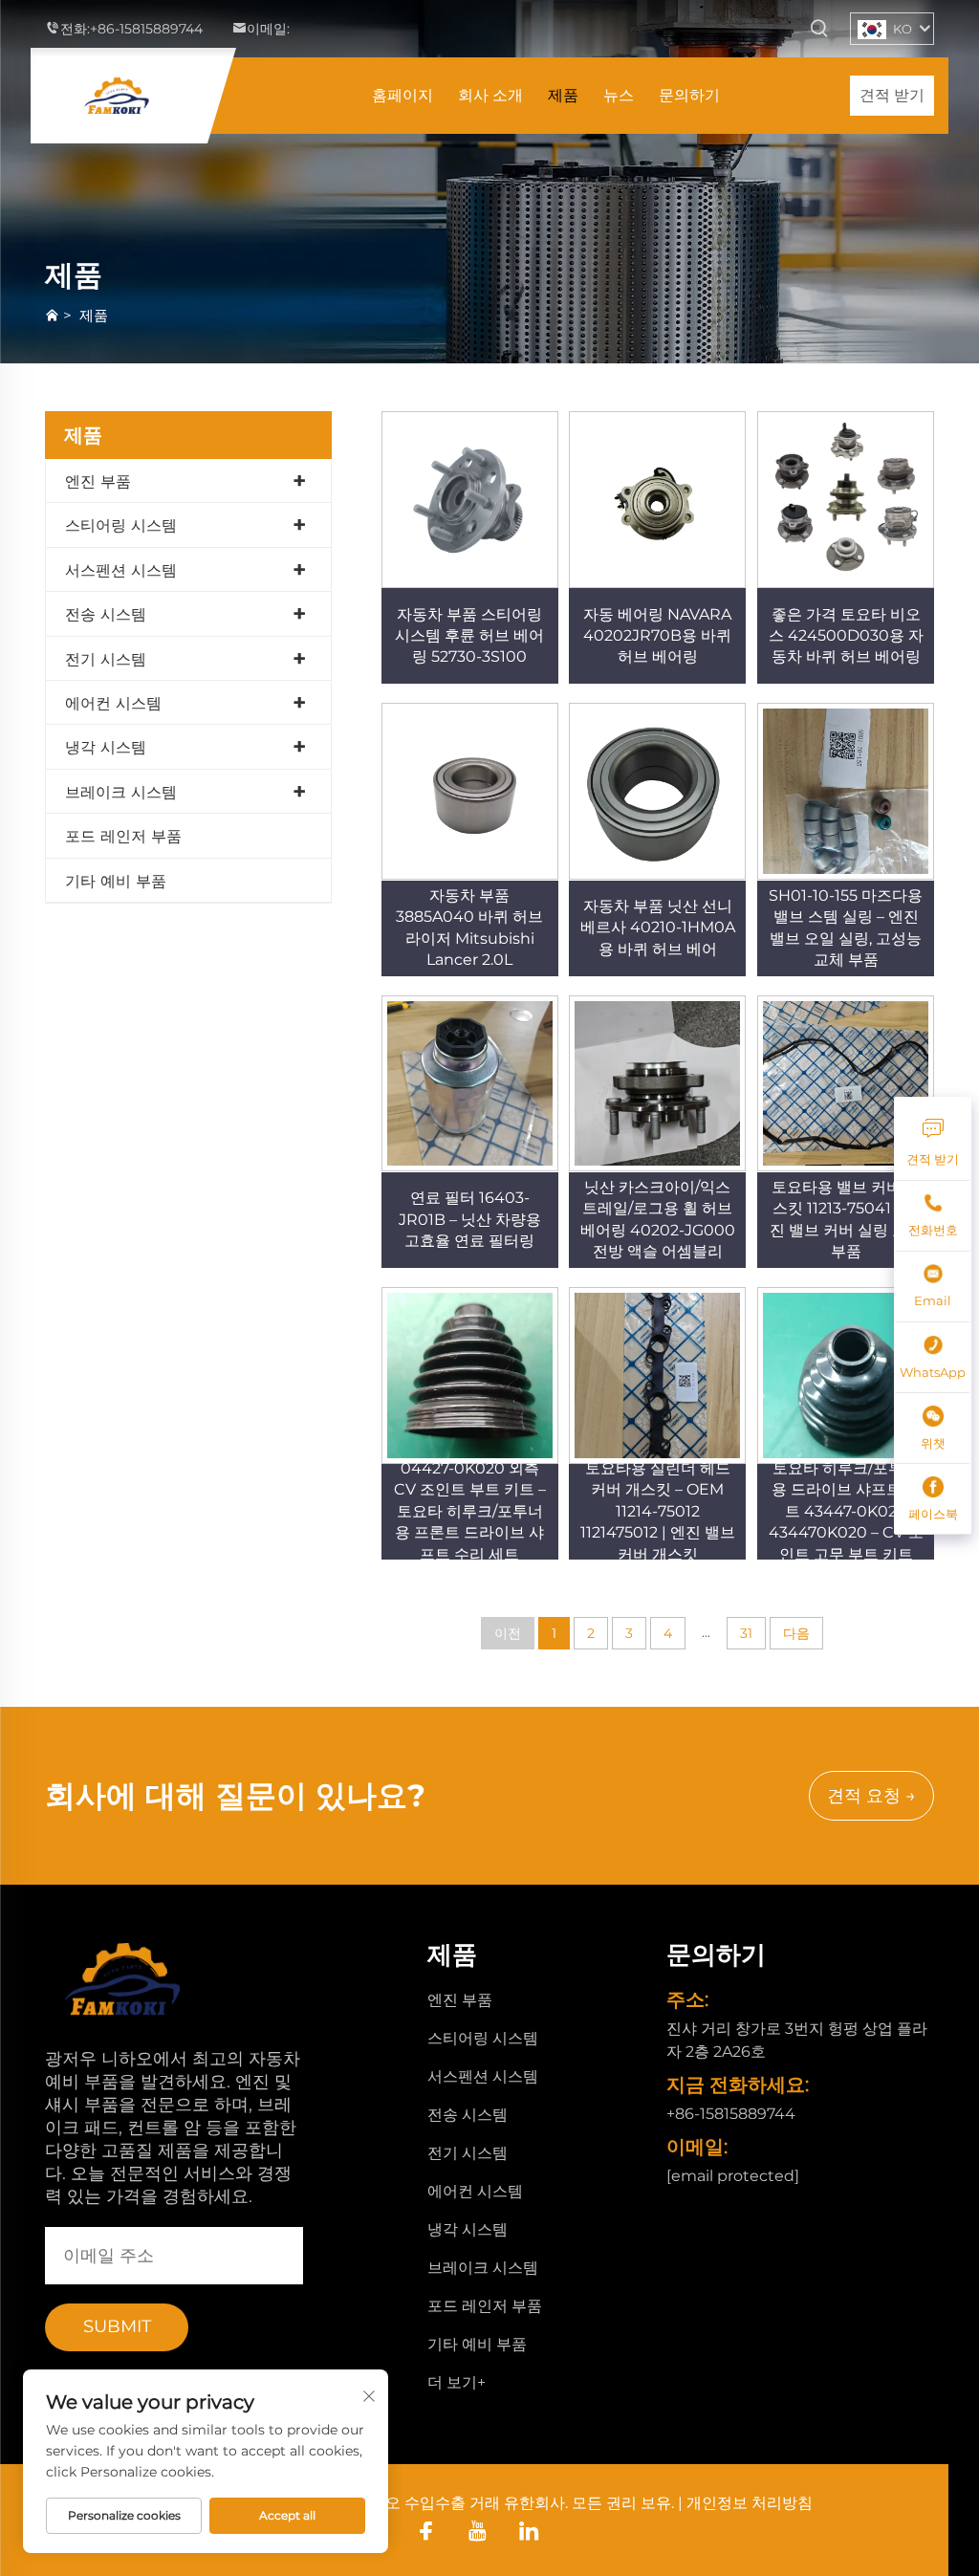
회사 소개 (490, 95)
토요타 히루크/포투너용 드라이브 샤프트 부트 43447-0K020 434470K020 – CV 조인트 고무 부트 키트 (846, 1511)
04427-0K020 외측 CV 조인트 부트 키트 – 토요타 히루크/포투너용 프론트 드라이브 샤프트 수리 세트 (470, 1511)
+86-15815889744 (146, 29)
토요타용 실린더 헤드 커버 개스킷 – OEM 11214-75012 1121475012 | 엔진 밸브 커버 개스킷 (658, 1511)
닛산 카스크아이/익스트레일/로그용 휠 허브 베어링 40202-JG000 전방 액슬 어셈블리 (658, 1219)
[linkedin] (529, 2531)
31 (746, 1633)
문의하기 (689, 95)
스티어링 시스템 (121, 525)
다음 (796, 1633)
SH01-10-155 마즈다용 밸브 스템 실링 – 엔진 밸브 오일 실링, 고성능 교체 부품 (846, 928)
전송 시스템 (106, 614)
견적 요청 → (871, 1796)
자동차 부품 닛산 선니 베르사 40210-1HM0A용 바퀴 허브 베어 (658, 928)
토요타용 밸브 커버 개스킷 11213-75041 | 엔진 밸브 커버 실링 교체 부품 (846, 1219)
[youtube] (478, 2531)
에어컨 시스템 (113, 703)
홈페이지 (402, 95)
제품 (563, 95)
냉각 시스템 (106, 747)
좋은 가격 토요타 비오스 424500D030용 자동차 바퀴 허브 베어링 (846, 636)
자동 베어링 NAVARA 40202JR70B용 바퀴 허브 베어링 (657, 636)
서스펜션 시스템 (121, 570)
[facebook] (426, 2531)
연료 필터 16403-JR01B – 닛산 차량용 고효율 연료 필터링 (470, 1219)
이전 (508, 1633)
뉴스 (619, 95)
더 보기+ (457, 2382)
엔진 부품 (98, 481)
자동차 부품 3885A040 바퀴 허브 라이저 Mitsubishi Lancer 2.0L (469, 928)
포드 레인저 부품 (123, 836)
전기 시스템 (106, 659)
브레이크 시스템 (121, 792)
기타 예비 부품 (116, 881)
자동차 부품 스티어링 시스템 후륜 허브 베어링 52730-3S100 (469, 636)
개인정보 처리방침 (750, 2503)
